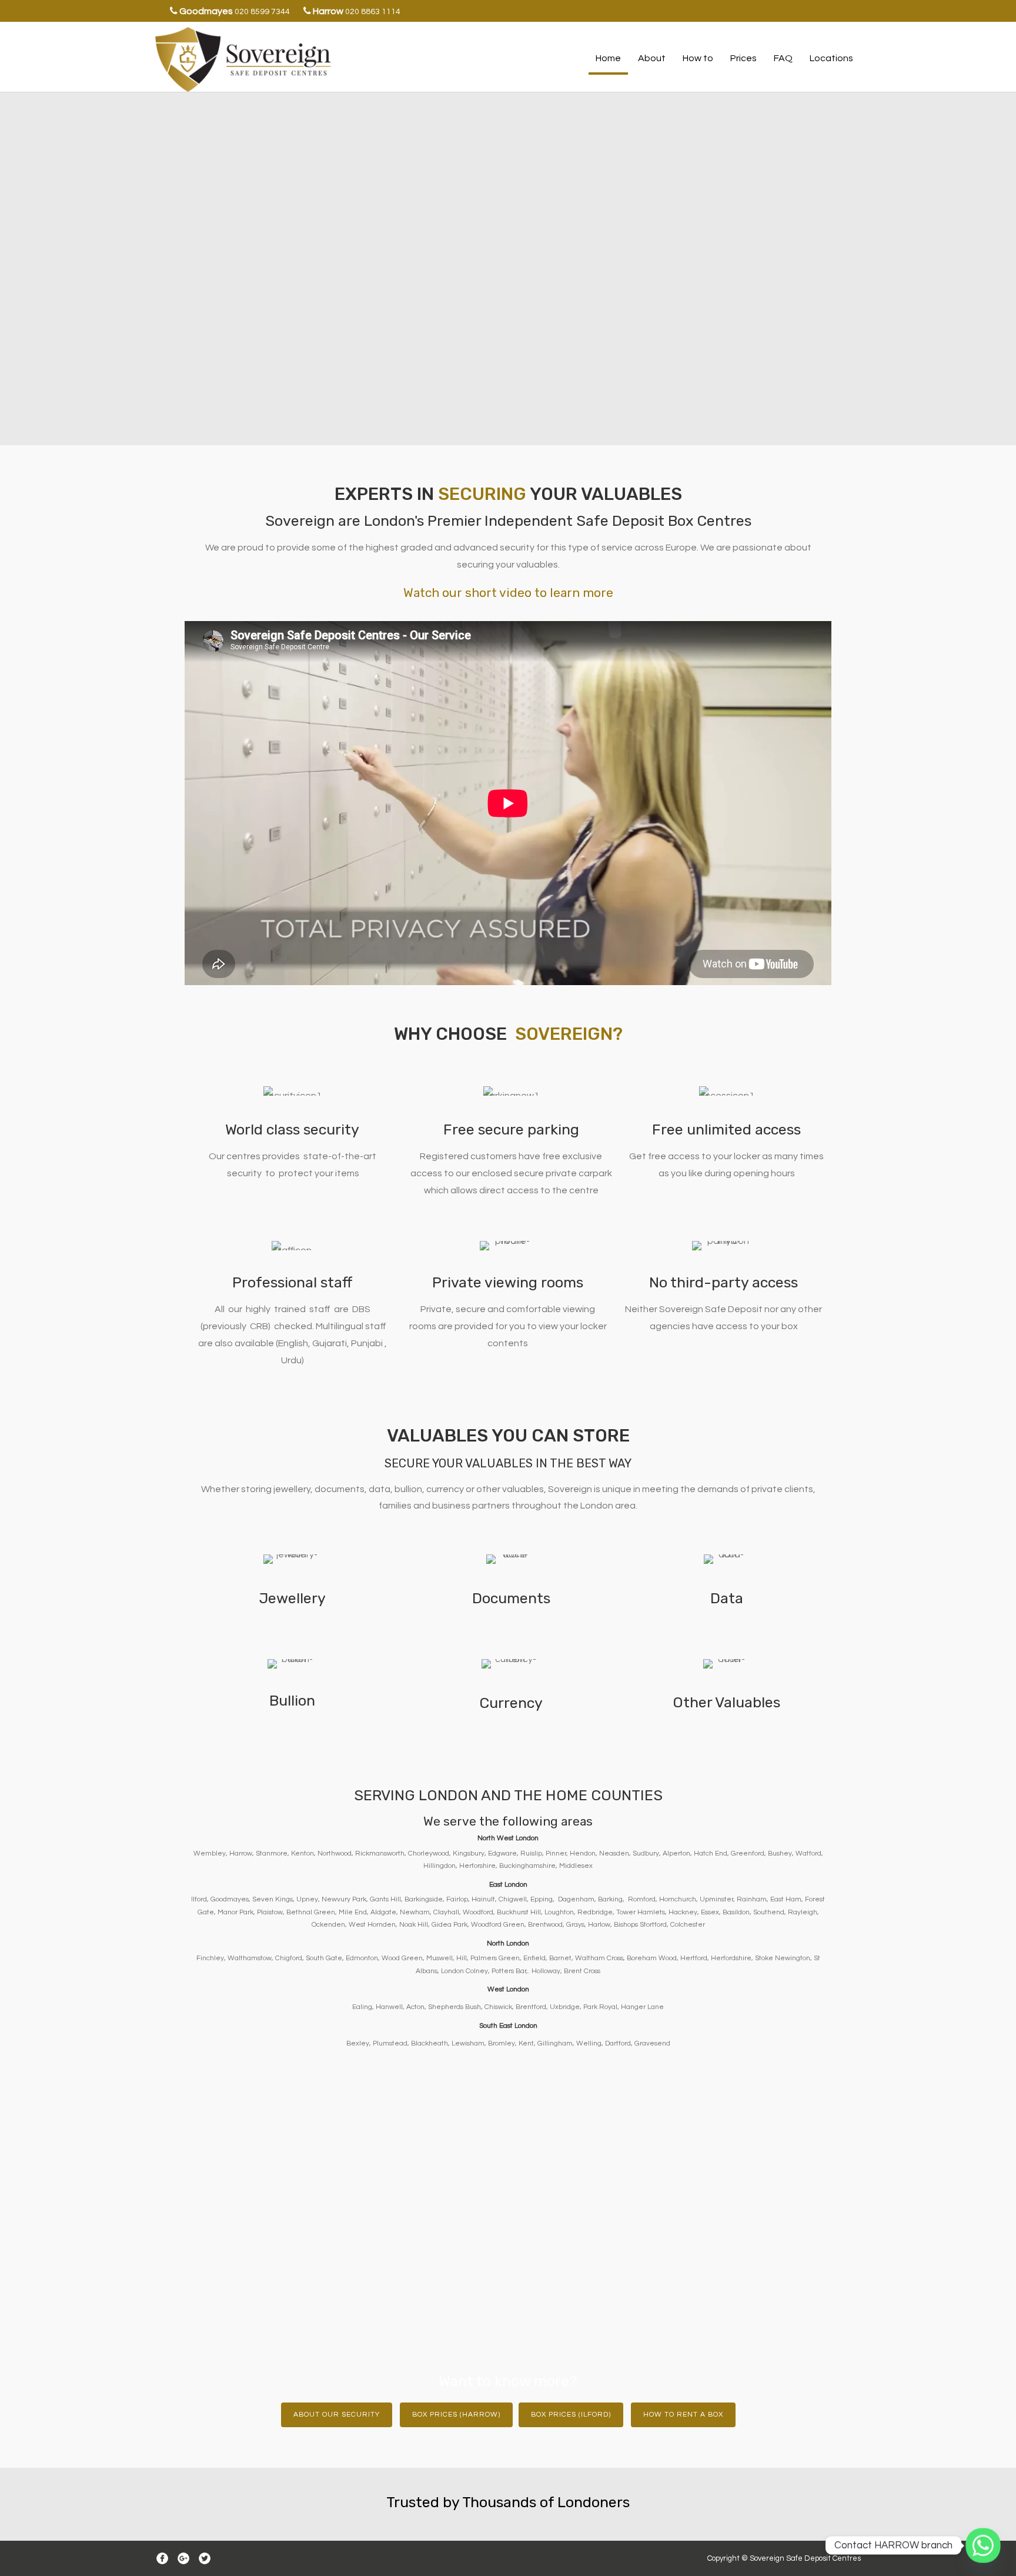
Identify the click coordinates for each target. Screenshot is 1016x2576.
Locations (831, 58)
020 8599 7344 (262, 12)
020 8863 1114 (373, 12)
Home (608, 58)
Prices (743, 58)
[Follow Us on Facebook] (162, 2558)
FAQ (783, 58)
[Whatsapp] (983, 2545)
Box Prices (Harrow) (456, 2415)
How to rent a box (683, 2415)
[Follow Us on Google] (183, 2558)
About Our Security (337, 2415)
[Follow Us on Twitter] (205, 2558)
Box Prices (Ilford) (571, 2415)
